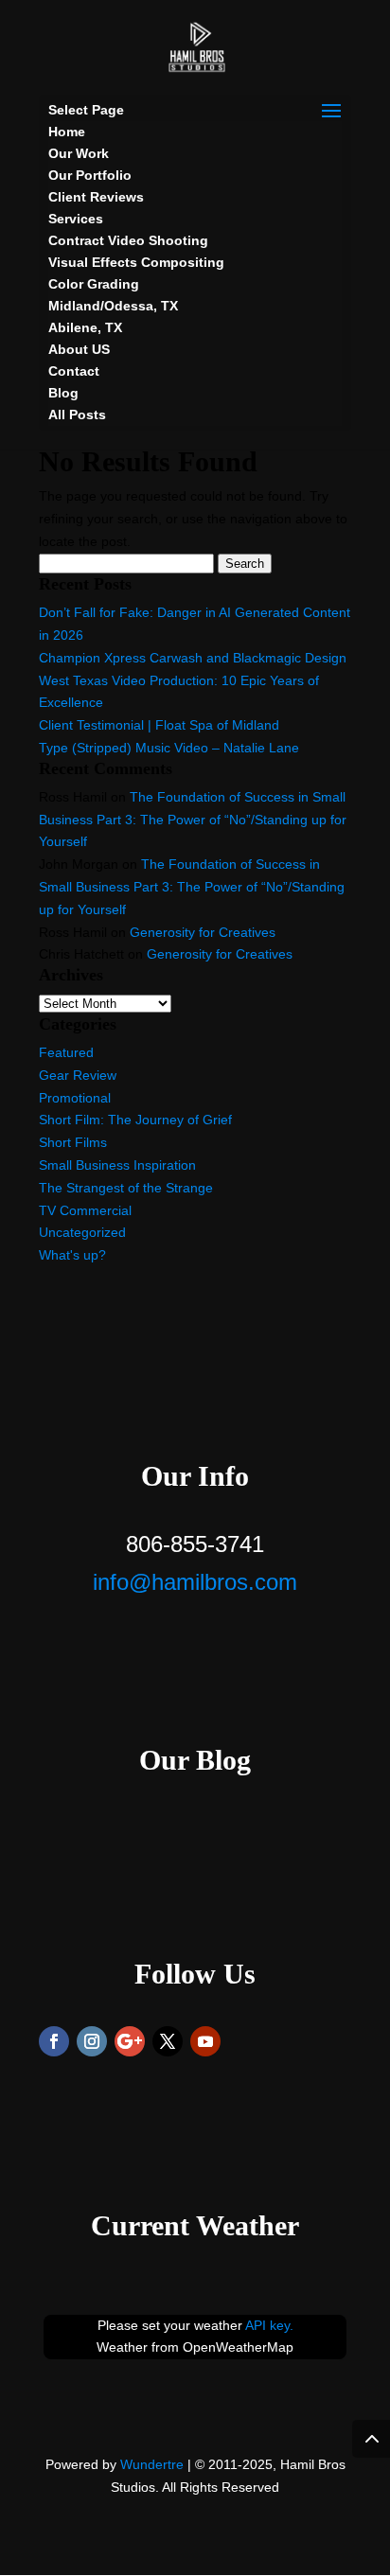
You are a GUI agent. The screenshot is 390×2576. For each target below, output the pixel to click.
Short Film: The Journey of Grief (135, 1120)
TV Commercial (85, 1210)
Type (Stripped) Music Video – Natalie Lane (169, 748)
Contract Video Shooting (128, 240)
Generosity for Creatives (203, 932)
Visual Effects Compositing (136, 262)
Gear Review (78, 1075)
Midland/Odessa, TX (113, 306)
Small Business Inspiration (117, 1165)
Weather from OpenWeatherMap (195, 2347)
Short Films (73, 1142)
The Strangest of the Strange (126, 1188)
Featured (66, 1052)
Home (67, 132)
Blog (63, 393)
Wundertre (152, 2464)
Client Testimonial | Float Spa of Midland (159, 725)
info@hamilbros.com (195, 1582)
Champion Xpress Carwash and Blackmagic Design (193, 658)
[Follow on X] (168, 2041)
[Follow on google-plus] (130, 2041)
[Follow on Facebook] (54, 2041)
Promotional (75, 1098)
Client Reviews (96, 197)
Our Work (79, 153)
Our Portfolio (90, 175)
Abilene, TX (85, 327)
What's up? (72, 1255)
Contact (74, 371)
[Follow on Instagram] (92, 2041)
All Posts (77, 415)
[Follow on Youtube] (205, 2041)
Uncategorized (82, 1232)
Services (76, 219)
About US (79, 349)
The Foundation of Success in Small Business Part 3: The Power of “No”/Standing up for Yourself (193, 820)
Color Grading (94, 284)
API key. (269, 2325)
